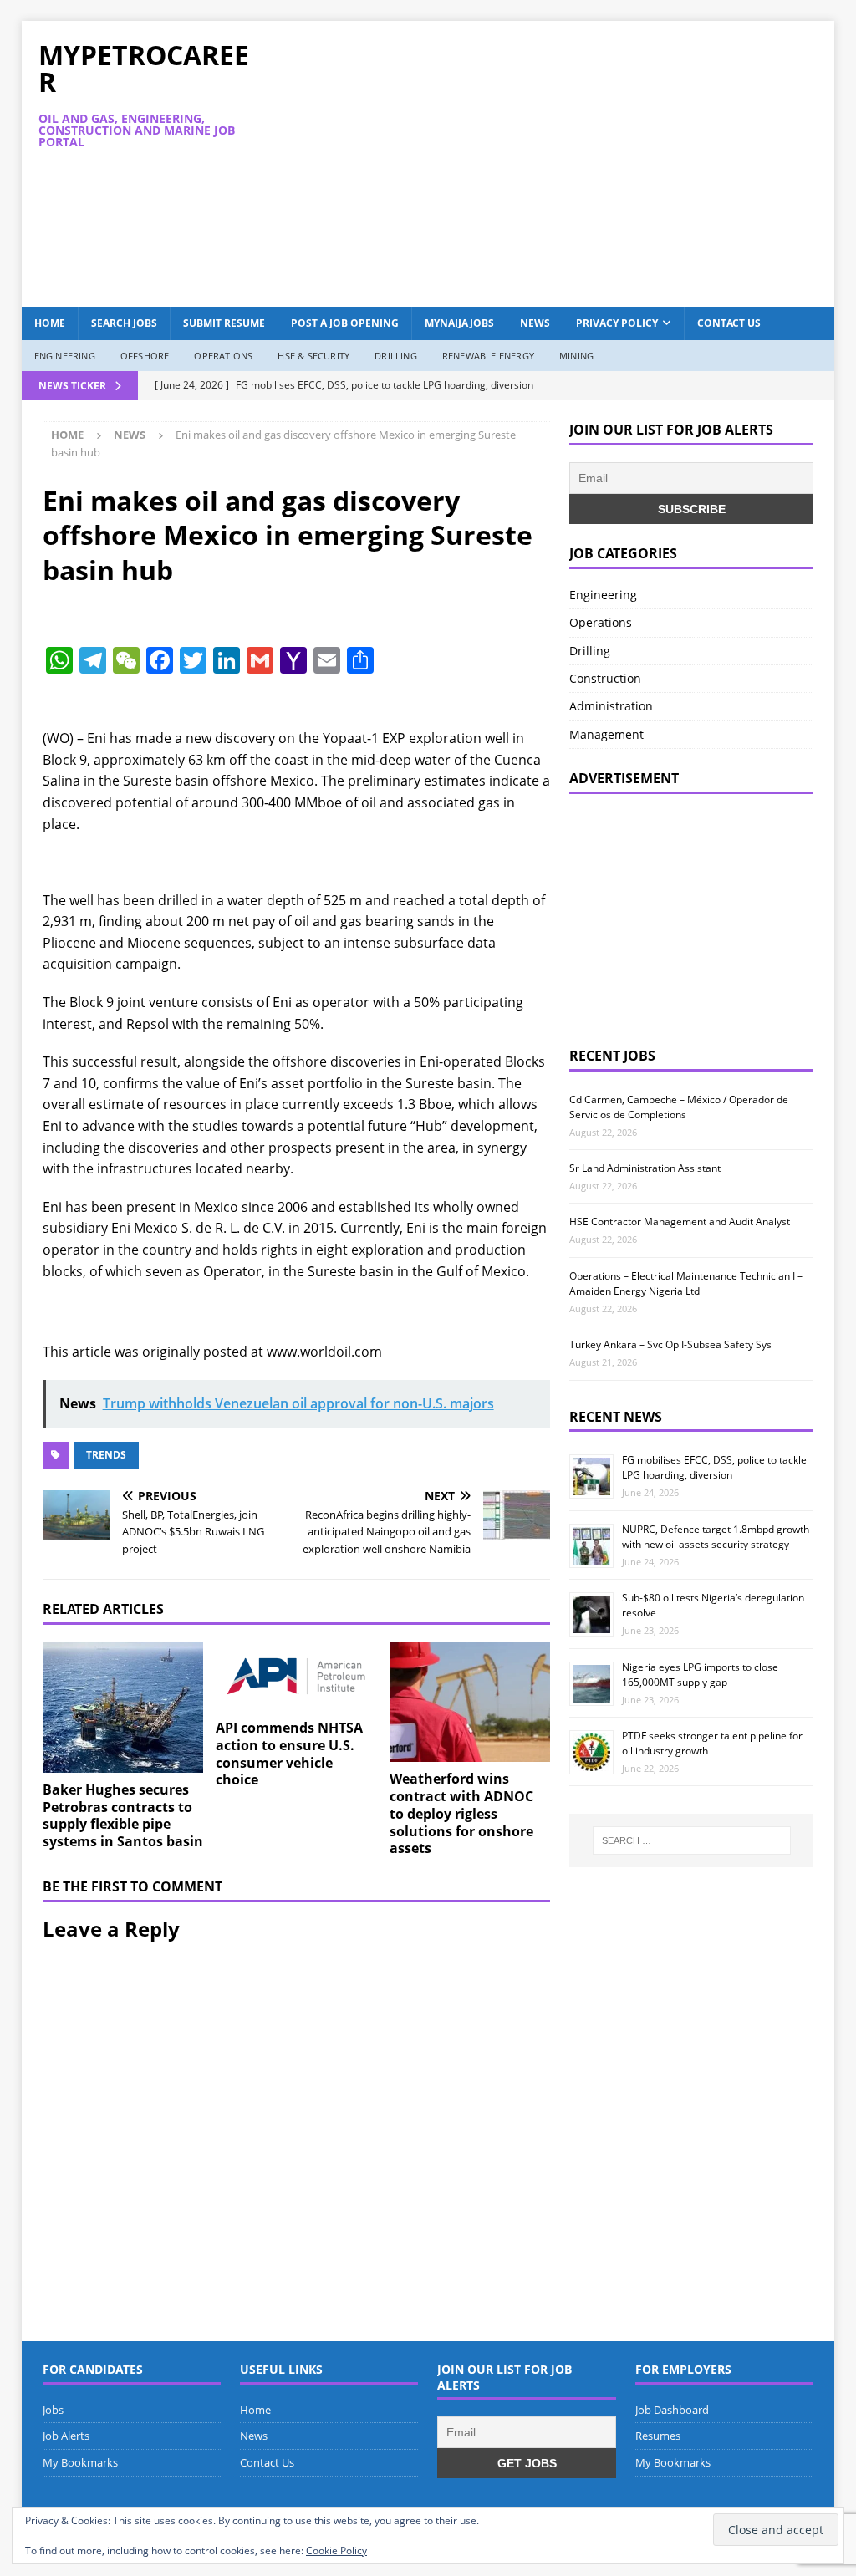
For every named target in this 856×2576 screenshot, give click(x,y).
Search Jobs (124, 323)
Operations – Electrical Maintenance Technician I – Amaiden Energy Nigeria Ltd (686, 1283)
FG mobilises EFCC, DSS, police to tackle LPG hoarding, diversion (714, 1467)
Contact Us (729, 323)
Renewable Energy (488, 356)
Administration (611, 706)
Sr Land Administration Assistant (645, 1168)
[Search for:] (692, 1840)
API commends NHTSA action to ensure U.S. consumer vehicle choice (289, 1754)
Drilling (396, 356)
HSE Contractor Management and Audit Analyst (680, 1222)
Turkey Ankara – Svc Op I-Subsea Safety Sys (670, 1344)
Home (50, 323)
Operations (223, 356)
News (535, 323)
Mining (576, 356)
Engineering (65, 356)
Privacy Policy (617, 323)
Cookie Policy (336, 2551)
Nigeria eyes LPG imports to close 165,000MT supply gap (700, 1675)
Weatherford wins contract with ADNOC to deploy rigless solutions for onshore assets (461, 1813)
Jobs (53, 2410)
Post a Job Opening (345, 323)
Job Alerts (66, 2436)
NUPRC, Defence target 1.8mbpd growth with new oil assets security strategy (716, 1537)
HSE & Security (313, 356)
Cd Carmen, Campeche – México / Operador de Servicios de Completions (679, 1107)
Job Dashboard (672, 2410)
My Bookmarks (80, 2462)
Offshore (145, 356)
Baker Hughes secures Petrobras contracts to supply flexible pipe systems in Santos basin (123, 1815)
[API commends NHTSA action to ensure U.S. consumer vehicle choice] (296, 1676)
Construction (605, 678)
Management (606, 734)
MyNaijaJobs (459, 323)
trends (106, 1455)
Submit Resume (224, 323)
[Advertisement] (578, 161)
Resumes (658, 2436)
